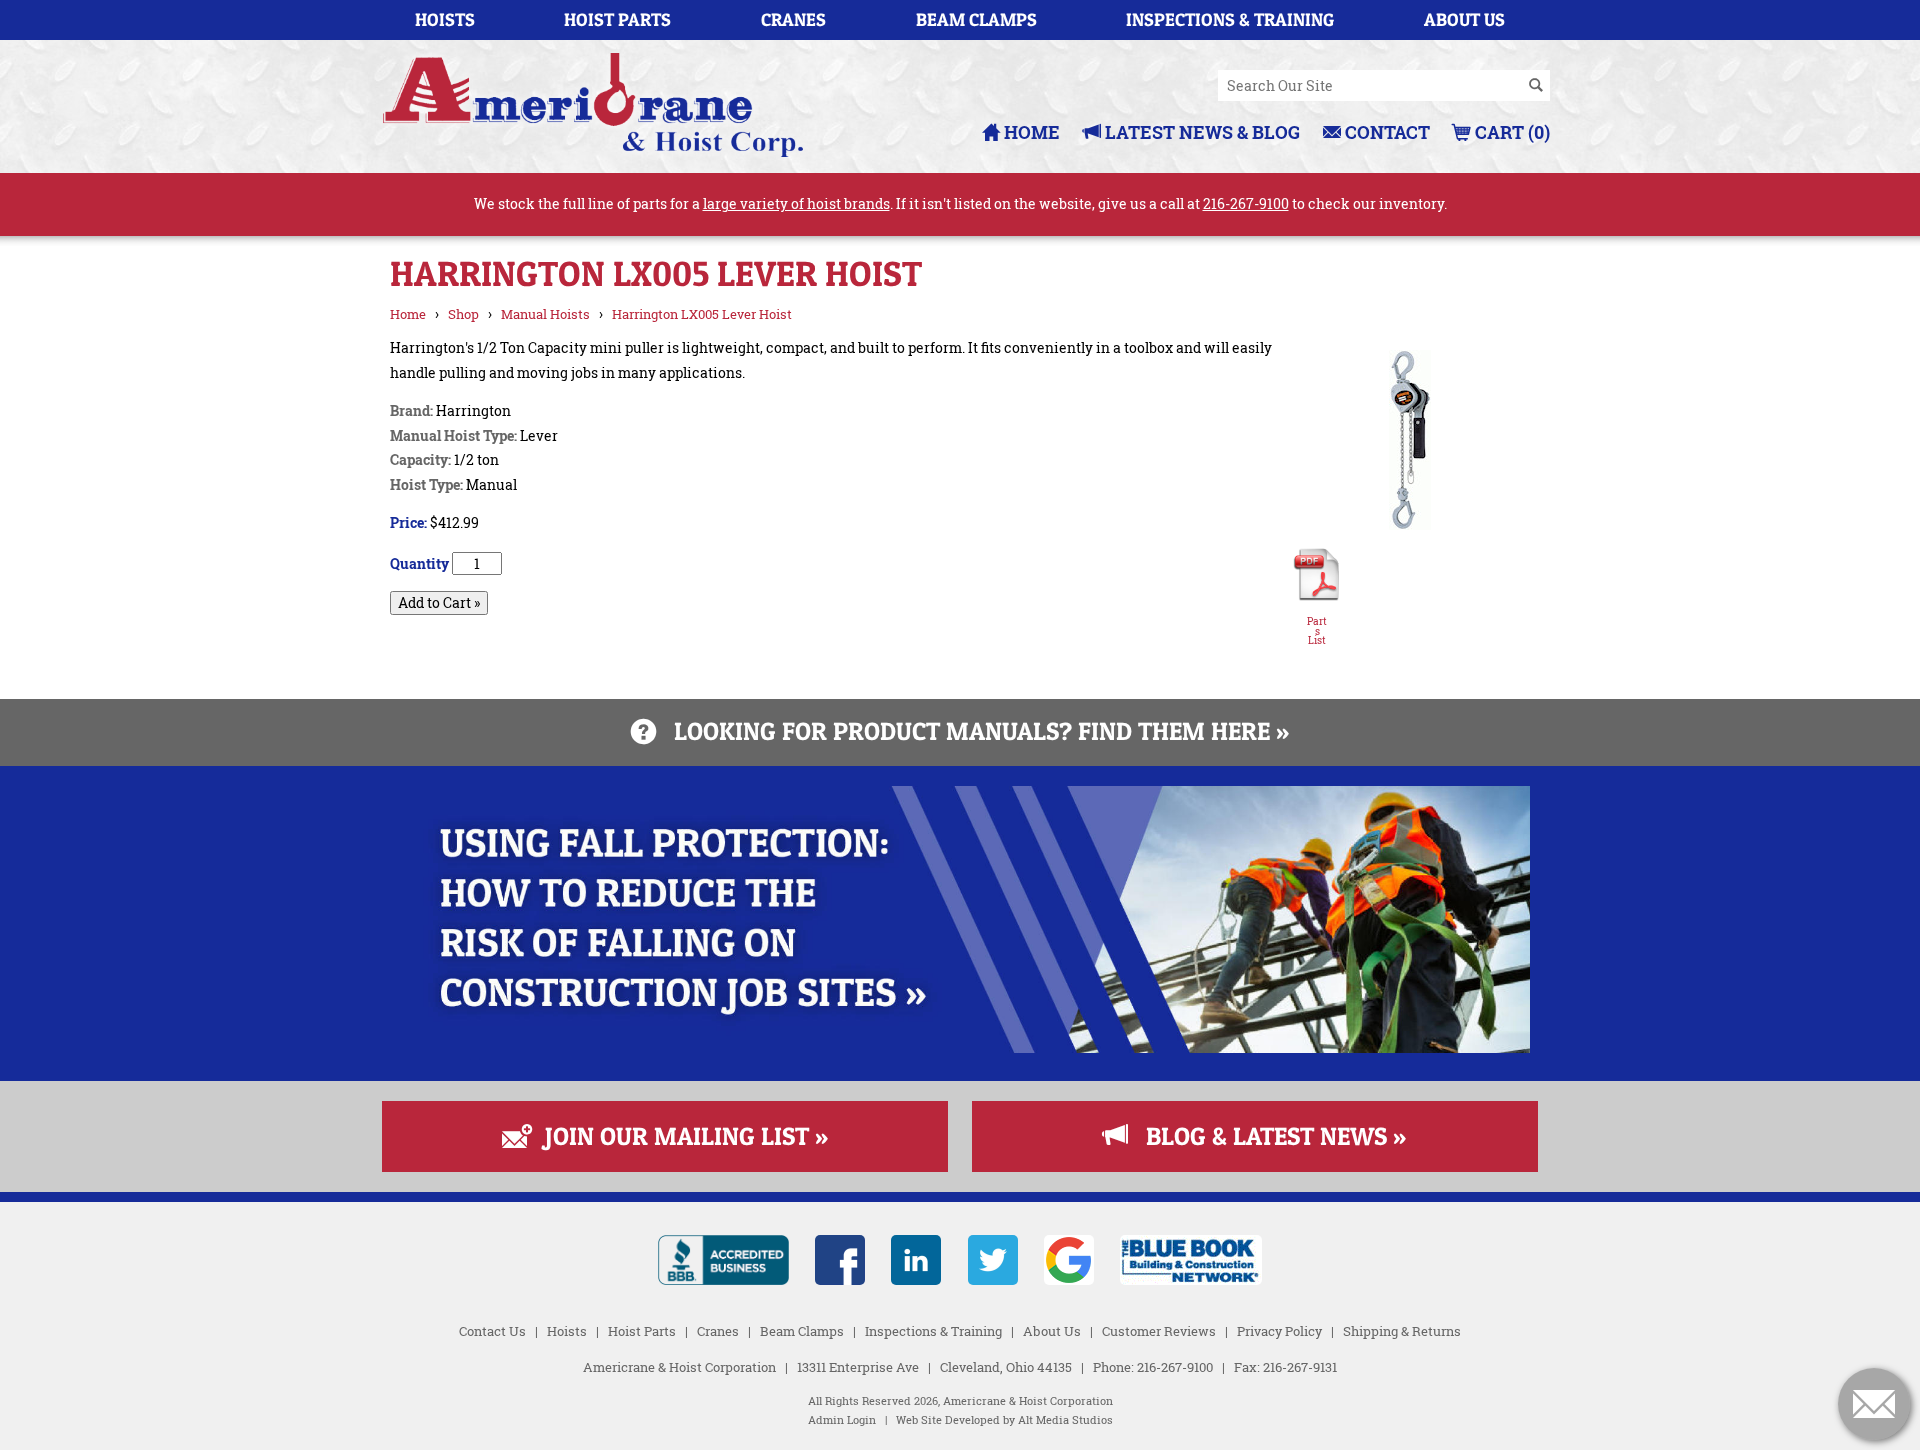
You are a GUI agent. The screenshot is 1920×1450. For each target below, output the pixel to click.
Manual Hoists (545, 314)
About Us (1464, 19)
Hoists (445, 19)
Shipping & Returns (1402, 1331)
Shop (463, 314)
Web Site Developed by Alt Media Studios (1004, 1420)
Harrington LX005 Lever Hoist (702, 314)
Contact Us (492, 1331)
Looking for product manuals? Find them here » (972, 731)
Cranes (793, 19)
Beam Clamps (976, 19)
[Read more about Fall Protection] (960, 1047)
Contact (1385, 132)
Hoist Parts (617, 19)
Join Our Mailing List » (677, 1136)
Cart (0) (1510, 132)
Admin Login (842, 1420)
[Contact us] (1874, 1404)
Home (1030, 132)
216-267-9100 (1246, 203)
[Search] (1536, 86)
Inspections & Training (1230, 19)
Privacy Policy (1279, 1331)
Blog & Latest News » (1267, 1136)
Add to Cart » (439, 602)
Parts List (1317, 631)
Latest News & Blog (1200, 132)
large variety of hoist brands (796, 203)
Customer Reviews (1159, 1331)
